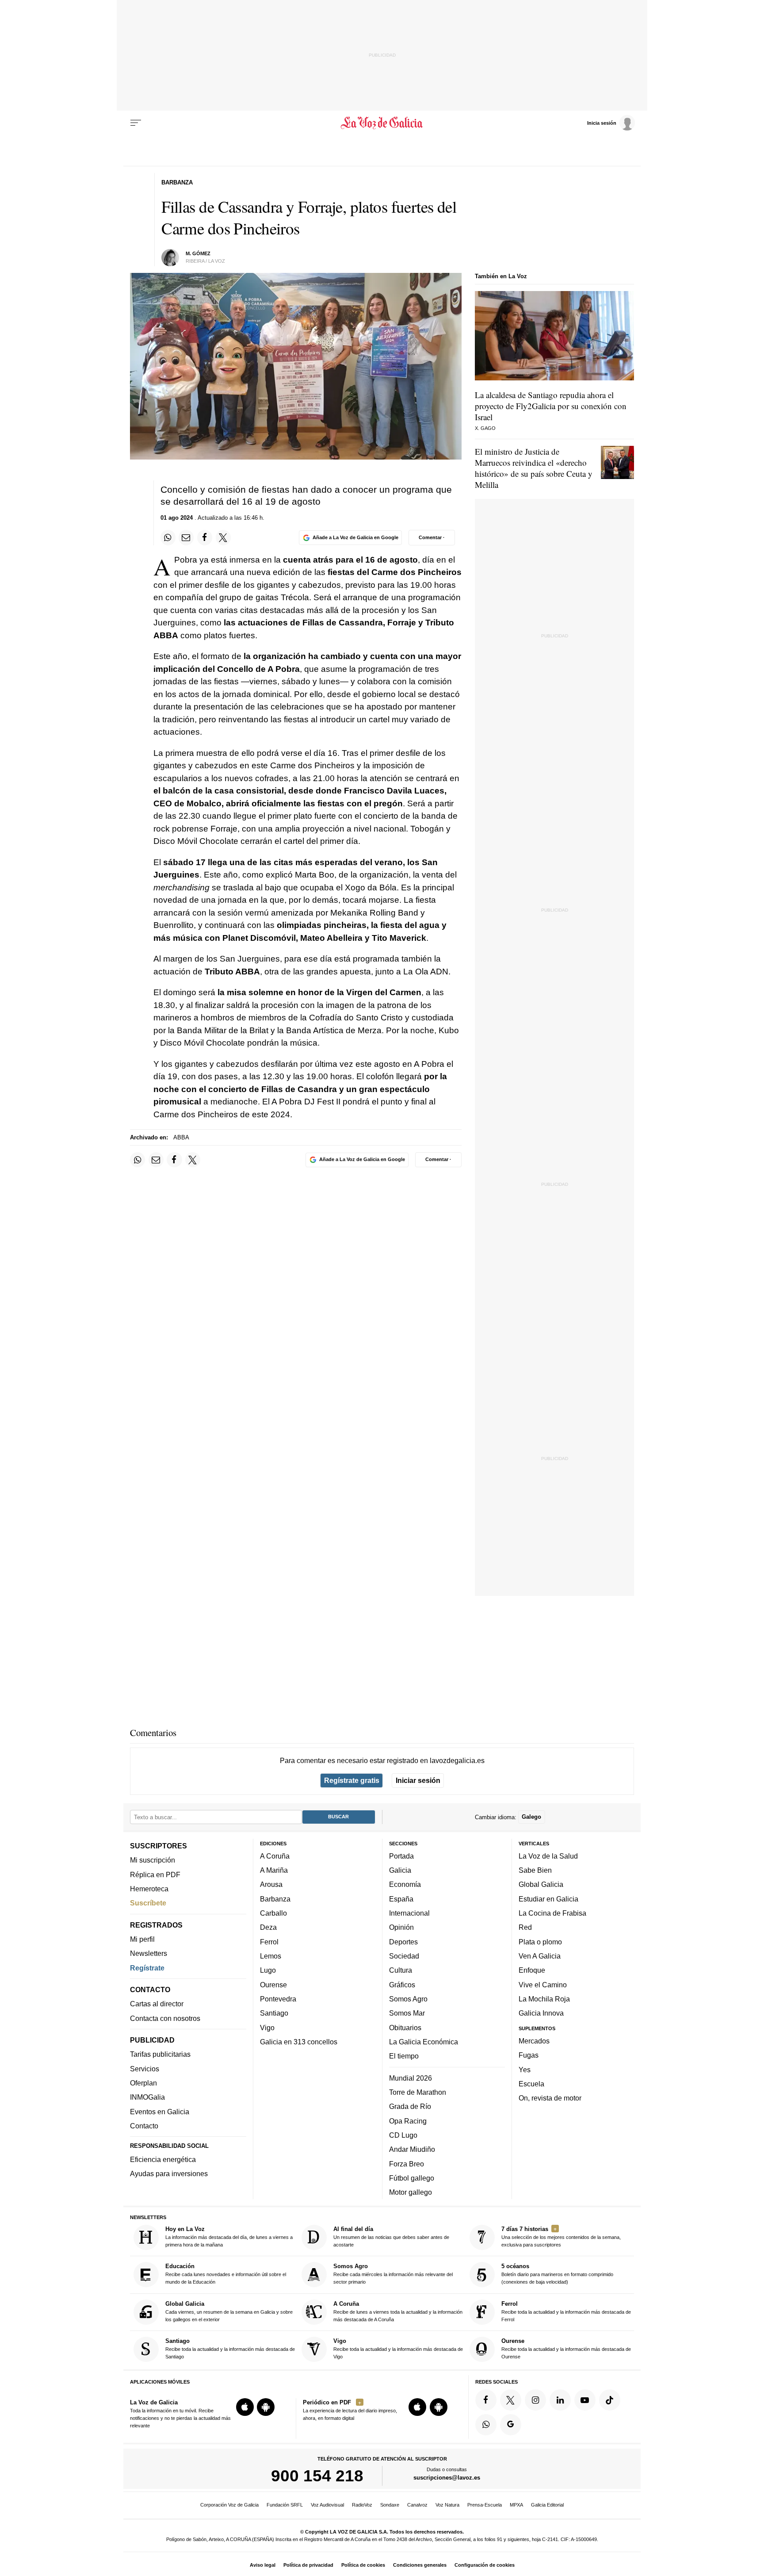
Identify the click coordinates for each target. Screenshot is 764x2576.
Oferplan (143, 2083)
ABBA (181, 1137)
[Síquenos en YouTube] (585, 2400)
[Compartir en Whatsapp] (168, 537)
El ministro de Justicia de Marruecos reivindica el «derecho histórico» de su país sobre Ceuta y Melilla (534, 468)
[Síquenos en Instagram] (535, 2400)
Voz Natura (447, 2505)
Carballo (273, 1913)
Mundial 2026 (411, 2078)
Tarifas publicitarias (160, 2054)
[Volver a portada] (382, 123)
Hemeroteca (149, 1889)
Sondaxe (390, 2505)
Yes (525, 2069)
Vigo (267, 2027)
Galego (531, 1817)
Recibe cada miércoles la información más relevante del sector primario (393, 2274)
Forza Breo (407, 2163)
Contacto (144, 2126)
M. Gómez (198, 253)
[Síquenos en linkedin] (560, 2400)
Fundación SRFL (285, 2505)
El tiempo (404, 2056)
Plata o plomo (540, 1942)
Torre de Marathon (418, 2092)
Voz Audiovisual (327, 2505)
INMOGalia (147, 2097)
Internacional (409, 1913)
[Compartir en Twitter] (223, 537)
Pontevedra (278, 1999)
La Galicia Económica (424, 2042)
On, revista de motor (550, 2098)
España (401, 1899)
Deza (268, 1927)
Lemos (271, 1956)
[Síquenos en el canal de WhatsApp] (486, 2425)
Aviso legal (263, 2565)
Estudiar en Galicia (548, 1899)
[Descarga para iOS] (245, 2407)
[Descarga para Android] (266, 2407)
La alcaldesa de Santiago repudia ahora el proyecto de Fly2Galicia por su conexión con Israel (551, 406)
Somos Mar (407, 2013)
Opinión (401, 1927)
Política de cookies (363, 2565)
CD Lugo (403, 2135)
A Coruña (275, 1856)
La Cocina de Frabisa (552, 1913)
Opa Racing (408, 2120)
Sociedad (404, 1956)
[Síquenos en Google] (511, 2425)
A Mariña (274, 1870)
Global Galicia (541, 1884)
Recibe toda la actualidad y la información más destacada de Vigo (398, 2348)
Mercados (534, 2041)
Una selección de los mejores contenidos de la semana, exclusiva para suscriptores (561, 2237)
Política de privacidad (308, 2565)
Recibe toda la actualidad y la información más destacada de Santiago (230, 2348)
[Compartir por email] (186, 537)
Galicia (400, 1870)
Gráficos (402, 1985)
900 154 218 (317, 2476)
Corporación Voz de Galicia (229, 2505)
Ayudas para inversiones (169, 2173)
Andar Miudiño (412, 2149)
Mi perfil (142, 1939)
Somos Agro (408, 1999)
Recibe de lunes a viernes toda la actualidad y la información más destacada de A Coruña (398, 2311)
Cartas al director (157, 2004)
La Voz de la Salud (548, 1856)
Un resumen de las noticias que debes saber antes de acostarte (391, 2237)
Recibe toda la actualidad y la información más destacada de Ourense (566, 2348)
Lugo (268, 1970)
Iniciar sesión (418, 1780)
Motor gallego (411, 2192)
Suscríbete (148, 1903)
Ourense (273, 1985)
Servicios (145, 2069)
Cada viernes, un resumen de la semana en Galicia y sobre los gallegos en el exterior (229, 2311)
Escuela (531, 2084)
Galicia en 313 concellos (299, 2042)
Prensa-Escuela (485, 2505)
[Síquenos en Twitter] (511, 2400)
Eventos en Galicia (160, 2112)
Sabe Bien (535, 1870)
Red (525, 1927)
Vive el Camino (543, 1985)
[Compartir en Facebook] (205, 537)
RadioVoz (362, 2505)
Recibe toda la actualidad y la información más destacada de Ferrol (566, 2311)
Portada (401, 1856)
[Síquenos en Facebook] (486, 2400)
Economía (405, 1884)
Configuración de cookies (485, 2565)
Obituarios (405, 2027)
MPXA (516, 2505)
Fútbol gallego (412, 2178)
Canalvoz (417, 2505)
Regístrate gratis (352, 1780)
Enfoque (532, 1970)
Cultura (401, 1970)
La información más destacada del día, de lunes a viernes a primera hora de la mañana (229, 2237)
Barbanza (275, 1899)
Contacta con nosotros (165, 2018)
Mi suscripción (153, 1860)
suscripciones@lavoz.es (447, 2478)
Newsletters (149, 1953)
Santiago (274, 2013)
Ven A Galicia (540, 1956)
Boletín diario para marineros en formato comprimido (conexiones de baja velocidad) (557, 2274)
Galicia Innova (541, 2013)
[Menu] (136, 123)
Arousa (271, 1884)
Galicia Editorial (547, 2505)
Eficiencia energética (163, 2159)
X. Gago (485, 428)
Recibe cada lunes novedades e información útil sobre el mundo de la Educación (226, 2274)
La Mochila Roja (544, 1999)
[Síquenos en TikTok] (610, 2400)
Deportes (403, 1942)
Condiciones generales (420, 2565)
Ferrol (269, 1942)
